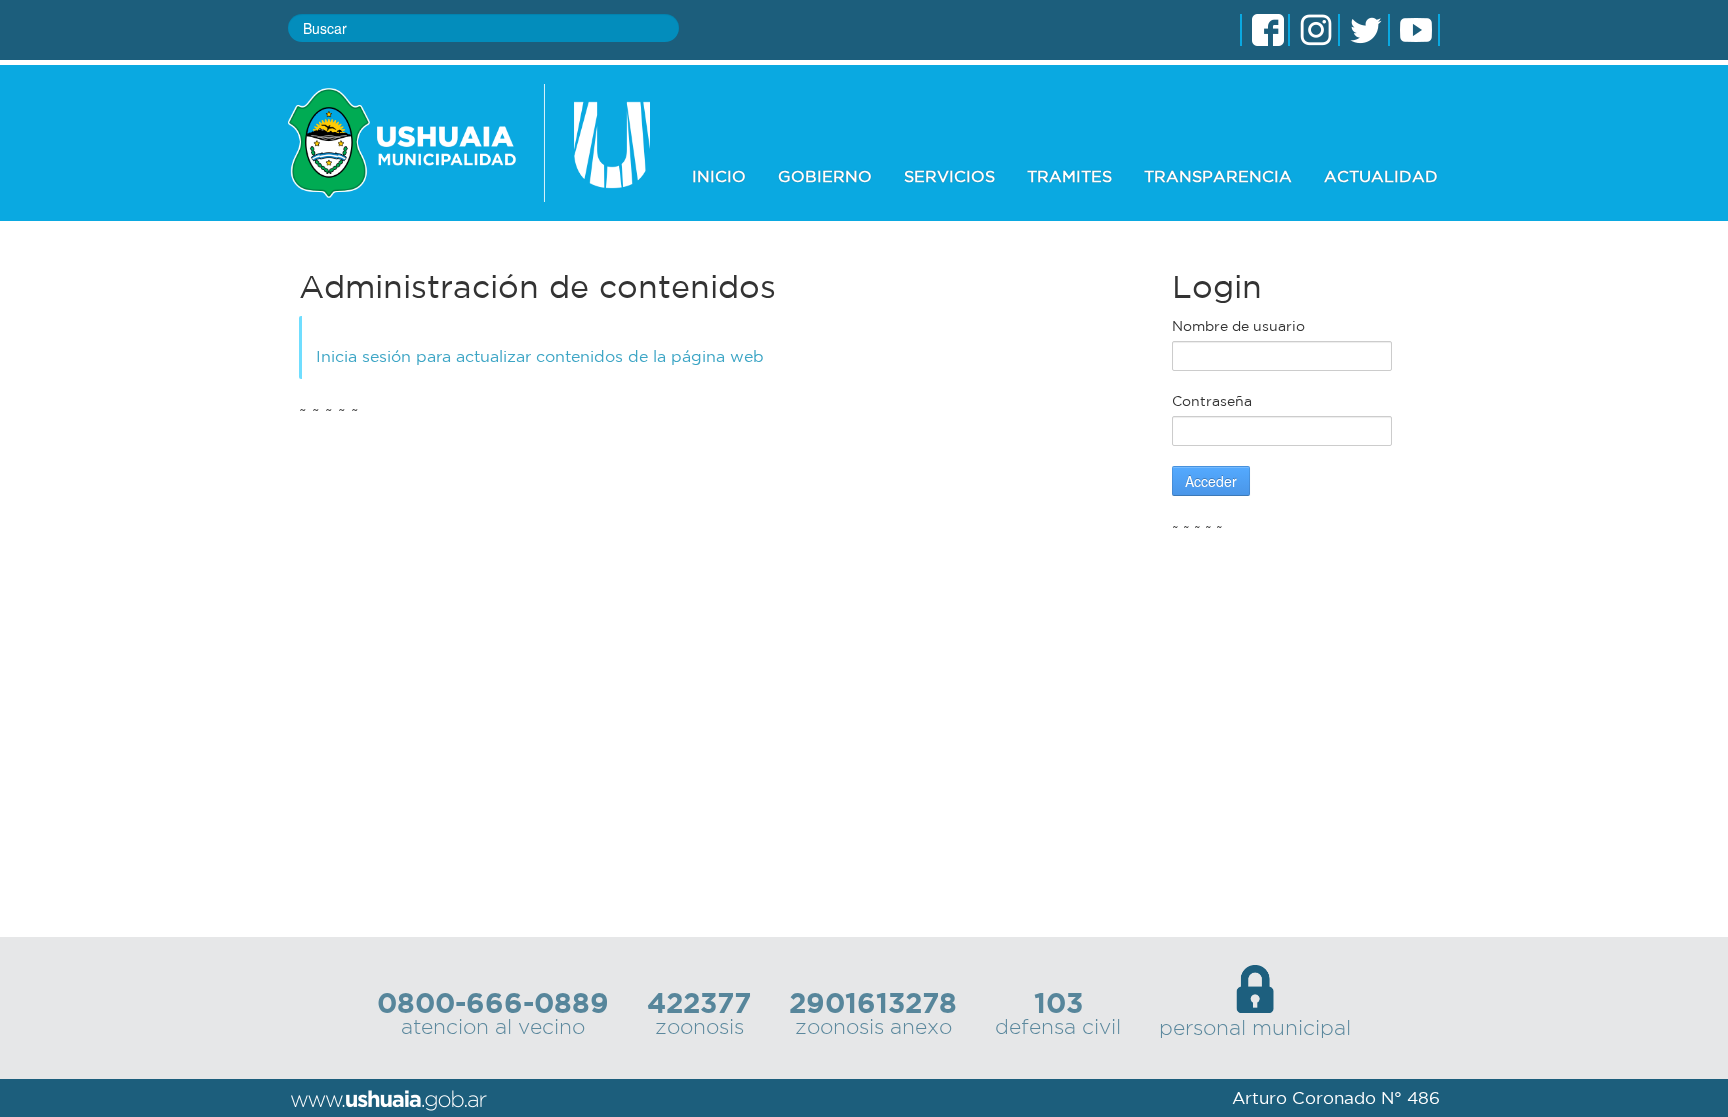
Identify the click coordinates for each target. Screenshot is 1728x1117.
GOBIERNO (825, 176)
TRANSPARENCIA (1218, 176)
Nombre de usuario (1238, 326)
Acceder (1211, 481)
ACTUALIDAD (1381, 176)
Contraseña (1212, 401)
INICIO (719, 176)
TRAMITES (1069, 176)
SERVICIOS (949, 176)
